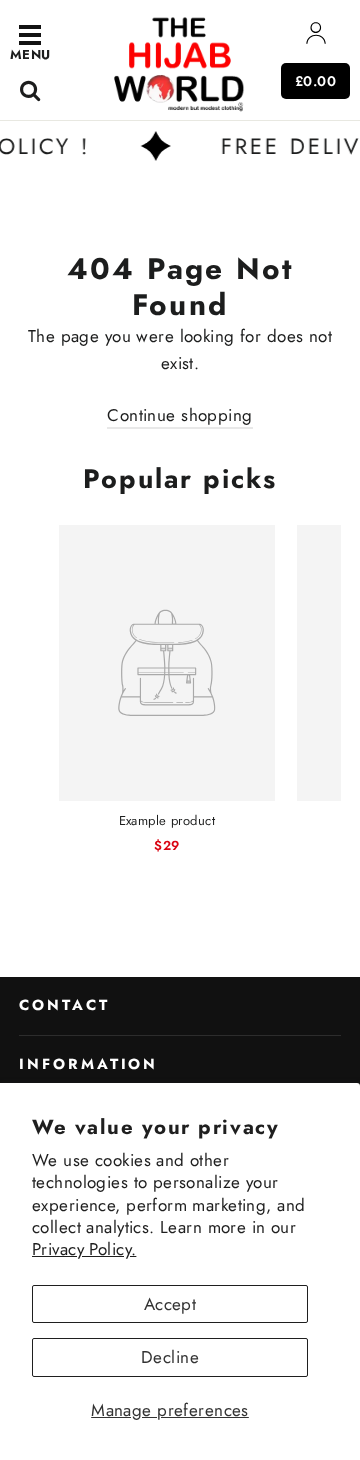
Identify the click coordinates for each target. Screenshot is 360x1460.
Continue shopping (179, 415)
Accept (170, 1304)
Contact (64, 1005)
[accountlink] (316, 37)
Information (88, 1064)
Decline (170, 1357)
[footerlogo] (180, 62)
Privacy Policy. (84, 1249)
